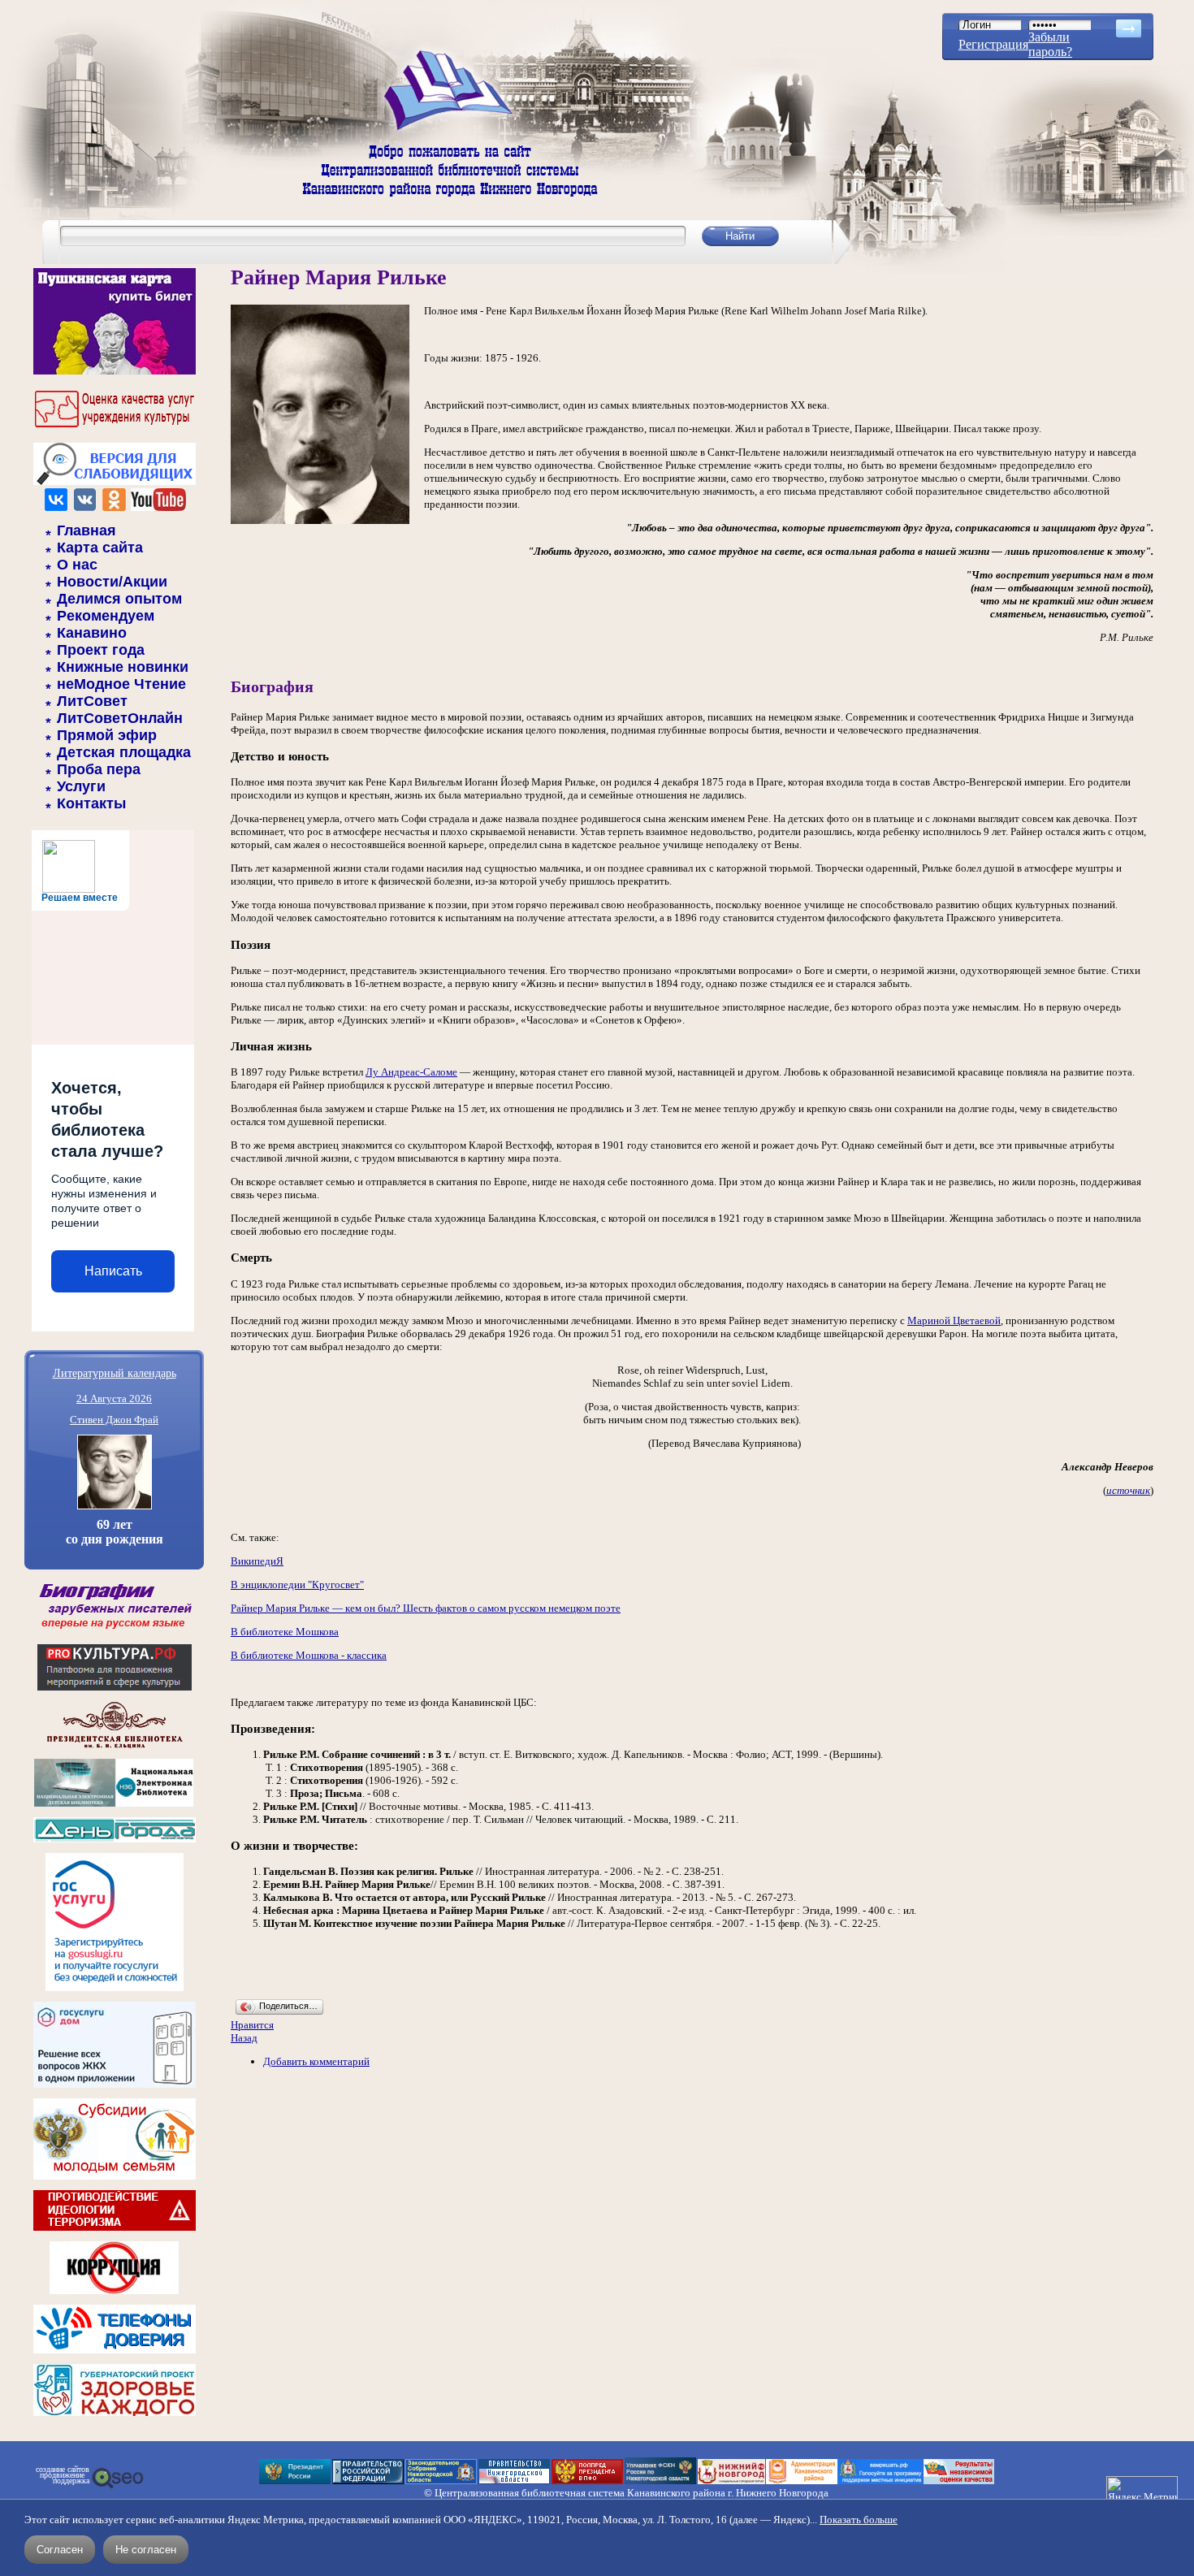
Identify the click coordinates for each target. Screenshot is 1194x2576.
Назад (244, 2038)
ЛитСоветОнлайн (120, 718)
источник (1128, 1490)
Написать (113, 1271)
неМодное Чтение (121, 684)
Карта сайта (100, 548)
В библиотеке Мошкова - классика (309, 1655)
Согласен (60, 2550)
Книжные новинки (123, 667)
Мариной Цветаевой (954, 1320)
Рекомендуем (106, 616)
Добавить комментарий (316, 2061)
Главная (87, 530)
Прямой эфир (107, 735)
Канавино (92, 633)
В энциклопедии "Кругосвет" (297, 1585)
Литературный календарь (115, 1372)
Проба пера (99, 769)
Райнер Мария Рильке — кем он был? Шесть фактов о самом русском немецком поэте (426, 1608)
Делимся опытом (119, 599)
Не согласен (146, 2550)
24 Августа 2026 (114, 1398)
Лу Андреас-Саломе (411, 1072)
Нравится (252, 2025)
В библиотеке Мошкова (285, 1632)
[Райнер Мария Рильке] (320, 520)
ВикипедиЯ (257, 1561)
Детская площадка (124, 752)
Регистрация (993, 44)
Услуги (81, 786)
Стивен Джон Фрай (114, 1420)
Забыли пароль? (1050, 44)
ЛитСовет (92, 701)
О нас (77, 565)
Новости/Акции (112, 582)
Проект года (101, 650)
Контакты (91, 803)
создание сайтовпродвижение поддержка (63, 2475)
